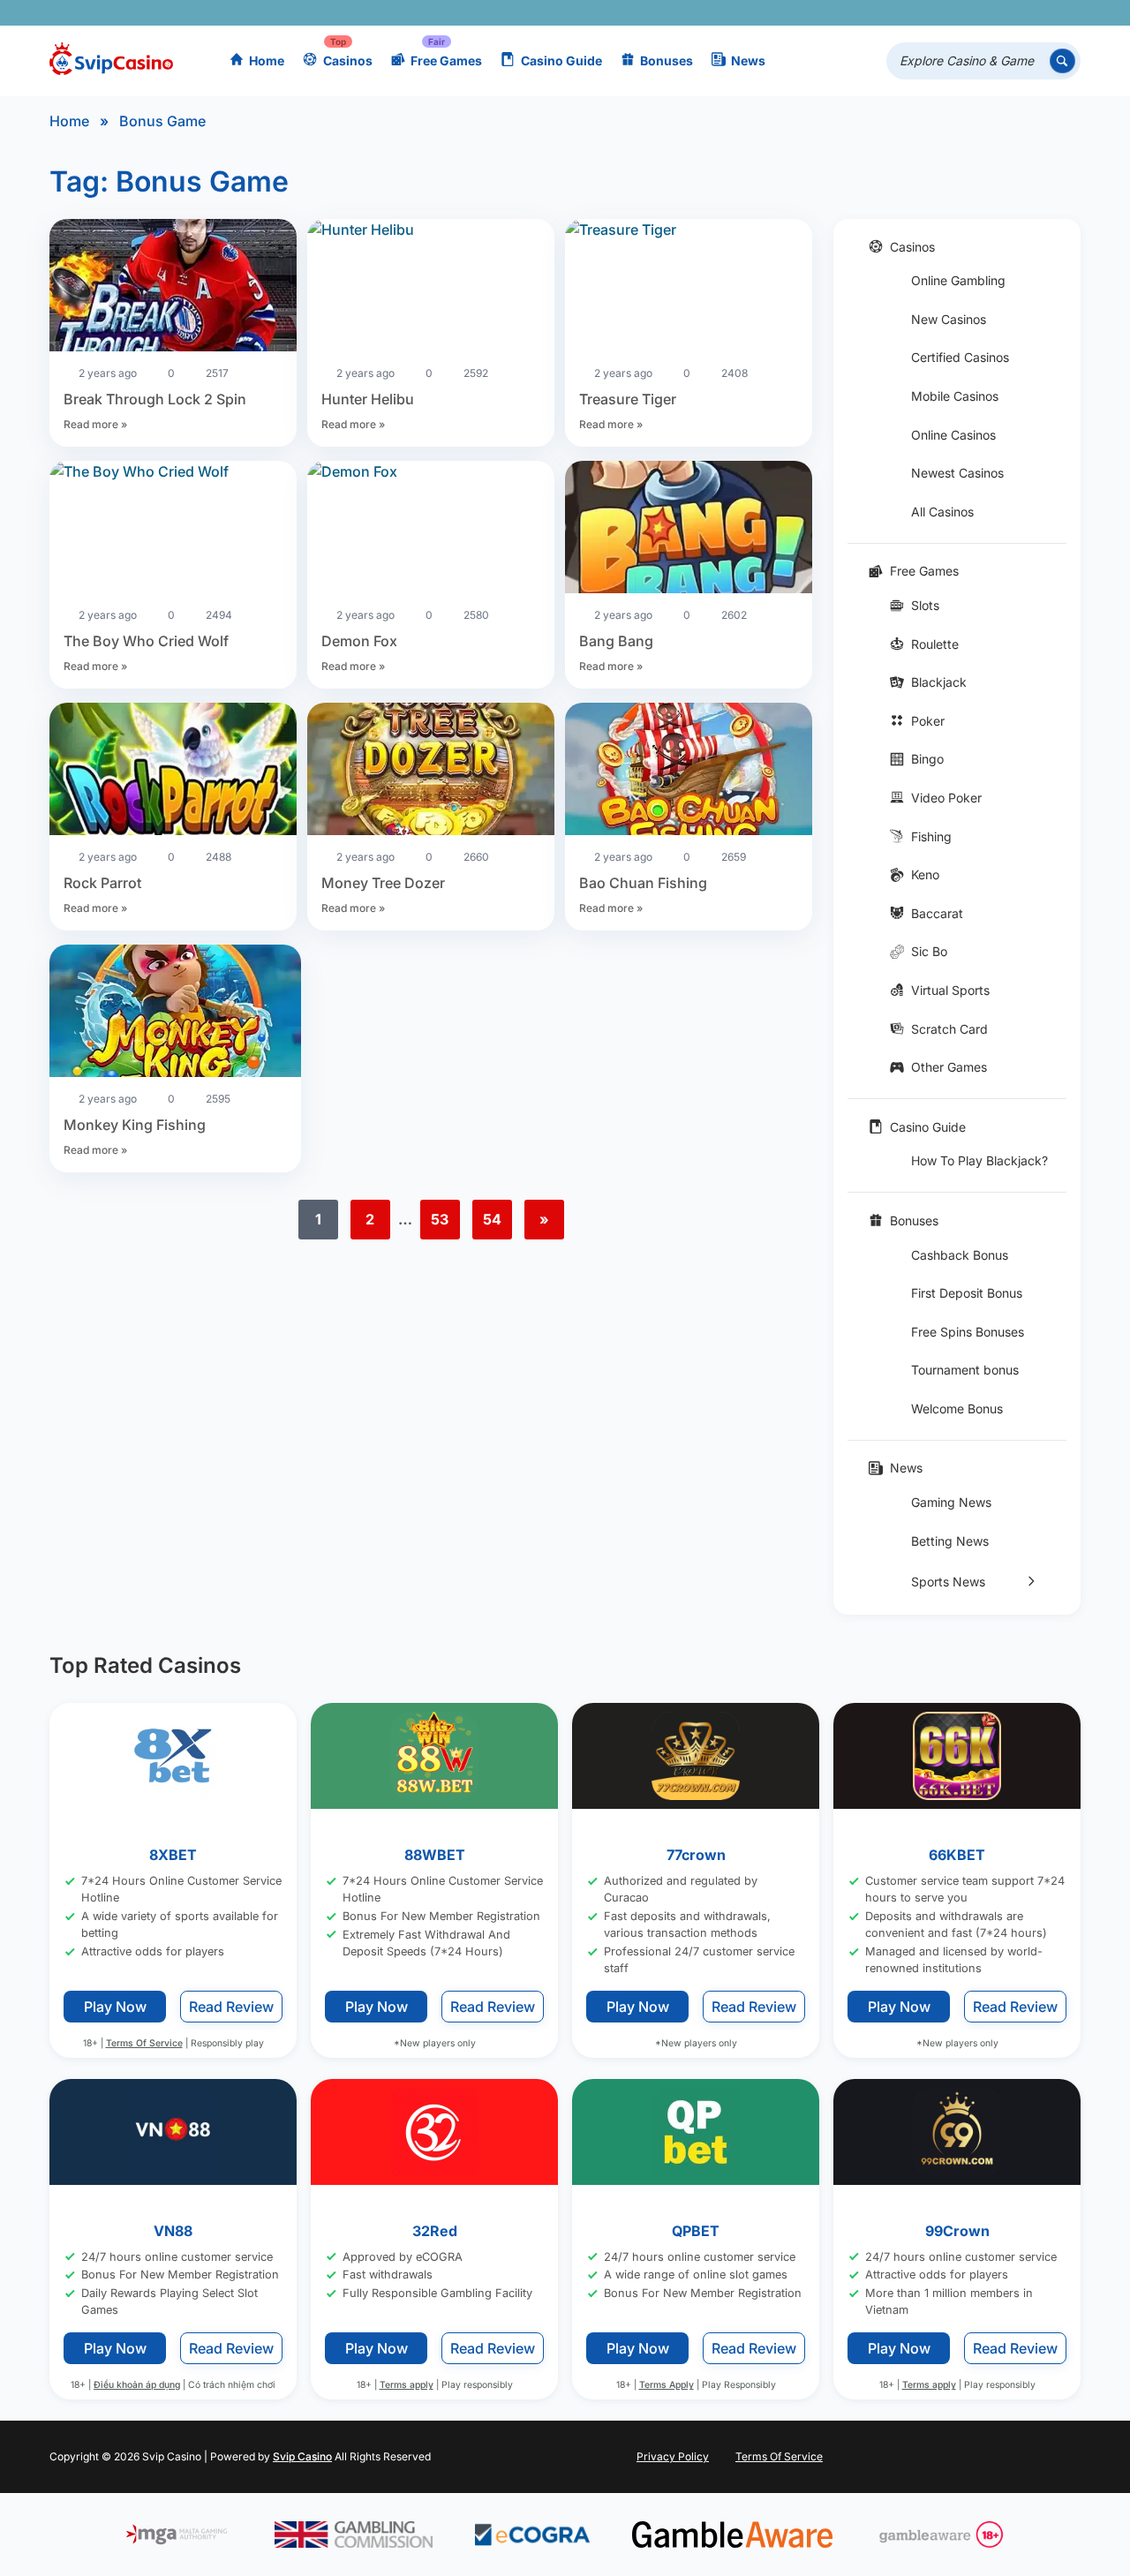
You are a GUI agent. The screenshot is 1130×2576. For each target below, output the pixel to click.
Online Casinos (953, 435)
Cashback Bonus (960, 1255)
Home (267, 60)
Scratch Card (949, 1029)
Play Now (115, 2007)
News (748, 60)
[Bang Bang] (689, 530)
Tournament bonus (965, 1370)
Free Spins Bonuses (968, 1332)
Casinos (348, 60)
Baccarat (937, 913)
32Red (435, 2231)
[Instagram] (987, 13)
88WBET (435, 1855)
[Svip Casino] (111, 61)
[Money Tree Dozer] (431, 772)
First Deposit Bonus (967, 1293)
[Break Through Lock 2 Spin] (173, 288)
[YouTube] (961, 13)
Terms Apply (667, 2386)
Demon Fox (359, 641)
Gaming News (951, 1502)
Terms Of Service (144, 2043)
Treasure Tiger (628, 399)
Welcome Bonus (957, 1409)
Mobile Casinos (955, 396)
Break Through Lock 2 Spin (155, 399)
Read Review (231, 2007)
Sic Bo (929, 951)
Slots (925, 605)
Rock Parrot (102, 883)
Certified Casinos (960, 357)
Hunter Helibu (368, 399)
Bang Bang (616, 641)
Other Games (949, 1067)
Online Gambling (958, 280)
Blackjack (939, 682)
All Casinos (942, 512)
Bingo (927, 759)
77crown (696, 1855)
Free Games (446, 60)
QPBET (696, 2231)
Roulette (935, 644)
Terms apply (407, 2386)
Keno (925, 874)
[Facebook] (910, 13)
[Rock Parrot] (173, 772)
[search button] (1062, 61)
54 (492, 1219)
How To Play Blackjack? (979, 1160)
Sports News (948, 1582)
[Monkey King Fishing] (175, 1013)
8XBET (173, 1855)
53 (440, 1219)
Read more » (95, 424)
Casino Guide (561, 60)
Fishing (931, 836)
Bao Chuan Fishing (643, 883)
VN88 (173, 2231)
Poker (928, 721)
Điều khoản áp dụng (137, 2386)
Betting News (950, 1541)
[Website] (1063, 13)
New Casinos (949, 319)
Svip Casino (302, 2456)
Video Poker (946, 798)
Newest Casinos (957, 473)
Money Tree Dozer (383, 883)
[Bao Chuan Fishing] (689, 772)
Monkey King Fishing (135, 1125)
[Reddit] (1038, 13)
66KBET (957, 1855)
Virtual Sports (950, 990)
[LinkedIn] (1012, 13)
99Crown (957, 2231)
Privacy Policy (673, 2456)
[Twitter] (935, 13)
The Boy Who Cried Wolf (146, 641)
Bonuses (667, 60)
